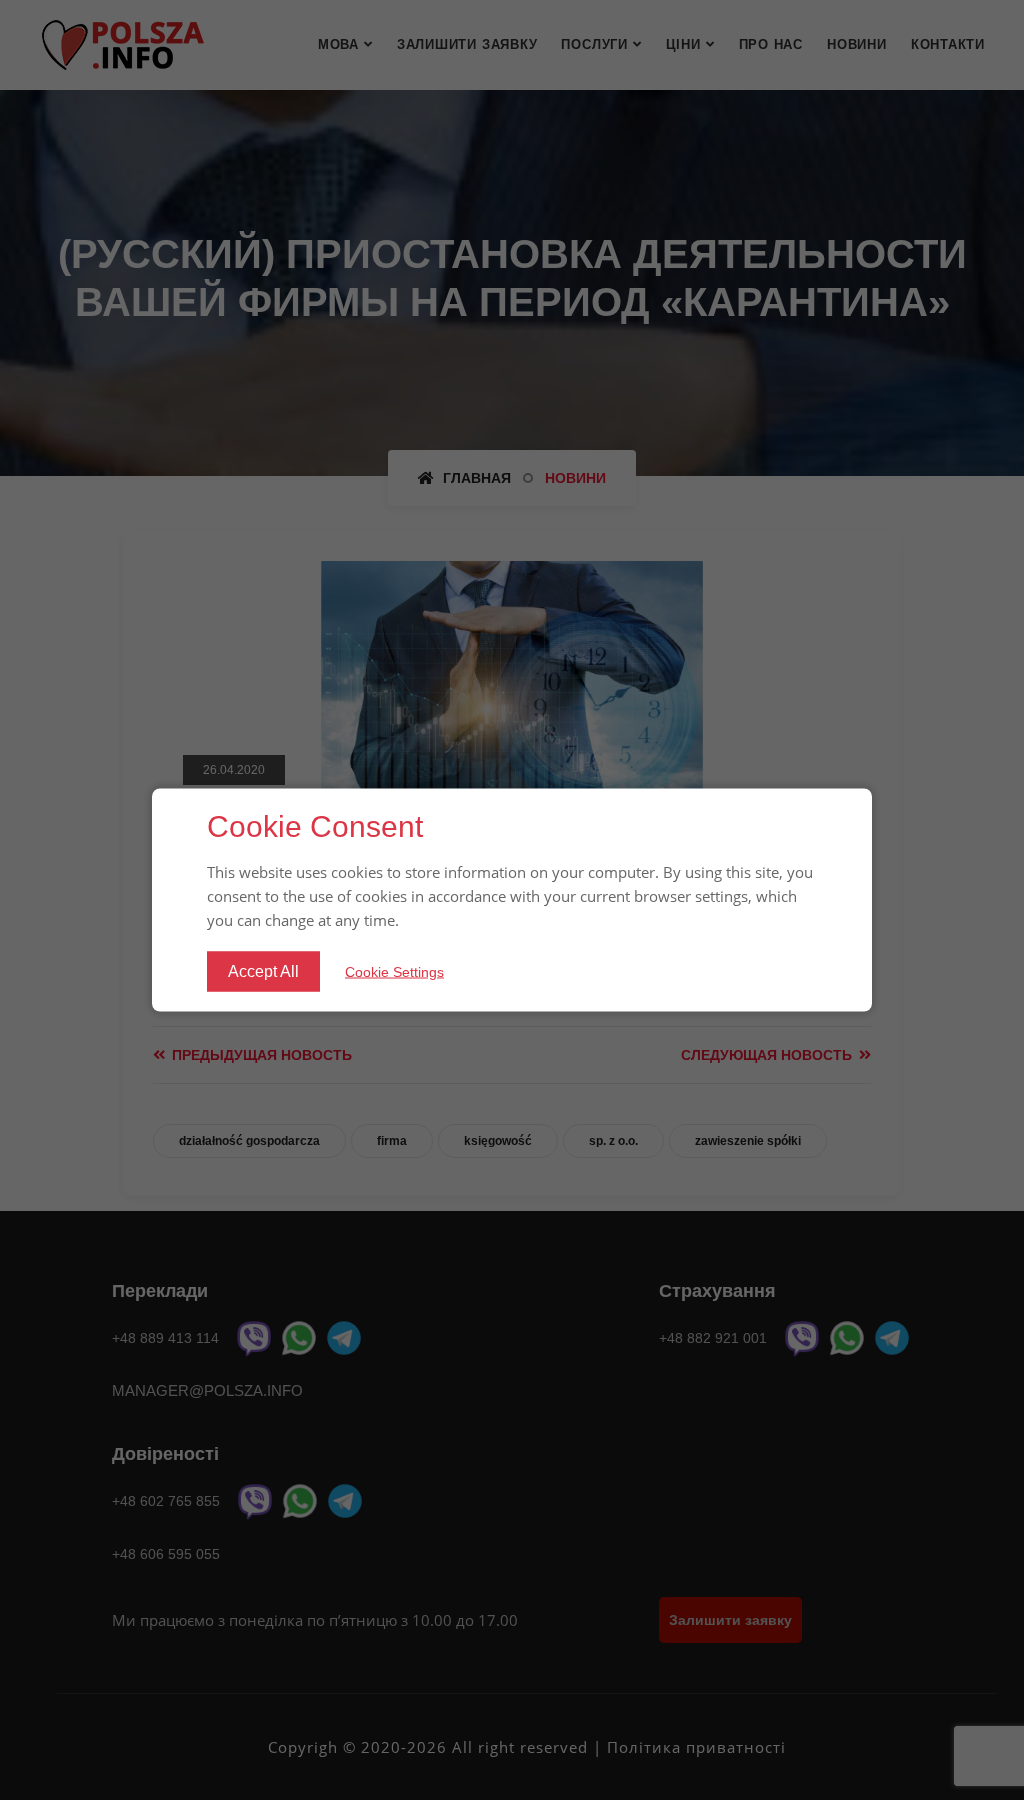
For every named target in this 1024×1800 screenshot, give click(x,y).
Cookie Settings (394, 971)
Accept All (263, 971)
